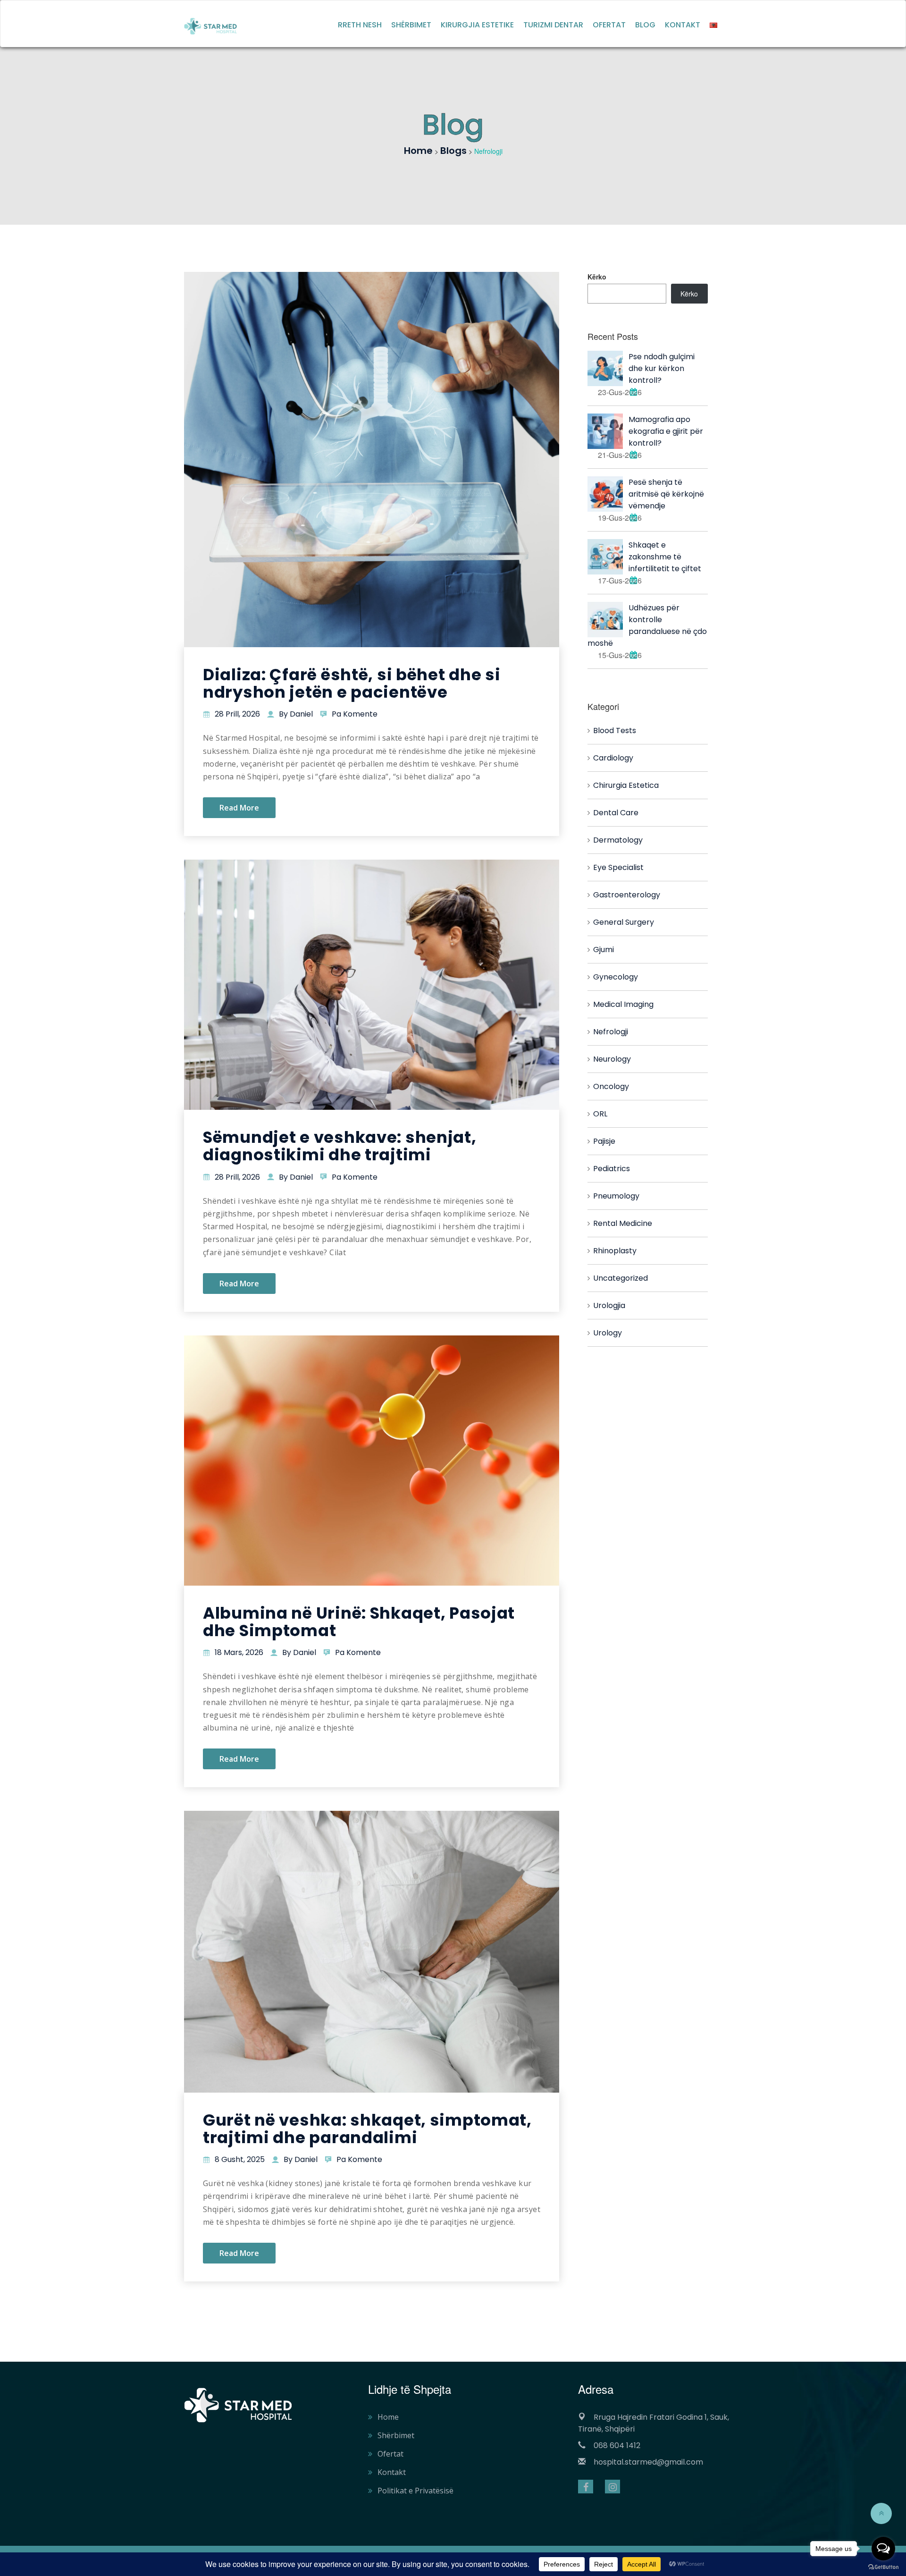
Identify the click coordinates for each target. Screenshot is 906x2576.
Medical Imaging (623, 1004)
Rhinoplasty (615, 1251)
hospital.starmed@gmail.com (648, 2462)
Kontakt (683, 25)
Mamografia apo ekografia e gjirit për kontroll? (666, 431)
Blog (645, 25)
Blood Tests (615, 731)
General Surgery (624, 922)
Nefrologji (611, 1032)
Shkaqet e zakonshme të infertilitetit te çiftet (665, 557)
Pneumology (616, 1196)
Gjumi (604, 950)
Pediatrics (612, 1169)
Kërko (597, 277)
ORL (600, 1114)
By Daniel (296, 714)
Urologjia (609, 1305)
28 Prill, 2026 (237, 714)
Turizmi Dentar (553, 25)
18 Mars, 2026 (239, 1652)
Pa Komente (355, 714)
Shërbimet (411, 25)
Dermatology (618, 840)
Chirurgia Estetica (626, 785)
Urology (608, 1333)
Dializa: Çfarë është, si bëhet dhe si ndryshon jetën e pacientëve (352, 683)
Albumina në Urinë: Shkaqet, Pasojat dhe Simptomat (359, 1622)
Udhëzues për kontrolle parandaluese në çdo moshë (647, 625)
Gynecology (616, 977)
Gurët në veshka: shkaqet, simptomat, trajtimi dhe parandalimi (367, 2129)
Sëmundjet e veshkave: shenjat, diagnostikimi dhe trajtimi (340, 1146)
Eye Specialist (618, 867)
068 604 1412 (617, 2445)
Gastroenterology (627, 895)
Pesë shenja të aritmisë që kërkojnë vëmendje (666, 494)
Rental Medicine (623, 1223)
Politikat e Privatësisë (415, 2491)
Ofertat (609, 25)
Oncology (611, 1086)
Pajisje (604, 1141)
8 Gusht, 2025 (240, 2159)
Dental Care (616, 813)
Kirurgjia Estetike (477, 25)
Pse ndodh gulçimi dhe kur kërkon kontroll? (662, 368)
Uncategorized (621, 1278)
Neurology (612, 1059)
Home (388, 2417)
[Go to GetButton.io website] (883, 2567)
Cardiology (613, 758)
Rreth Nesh (360, 25)
